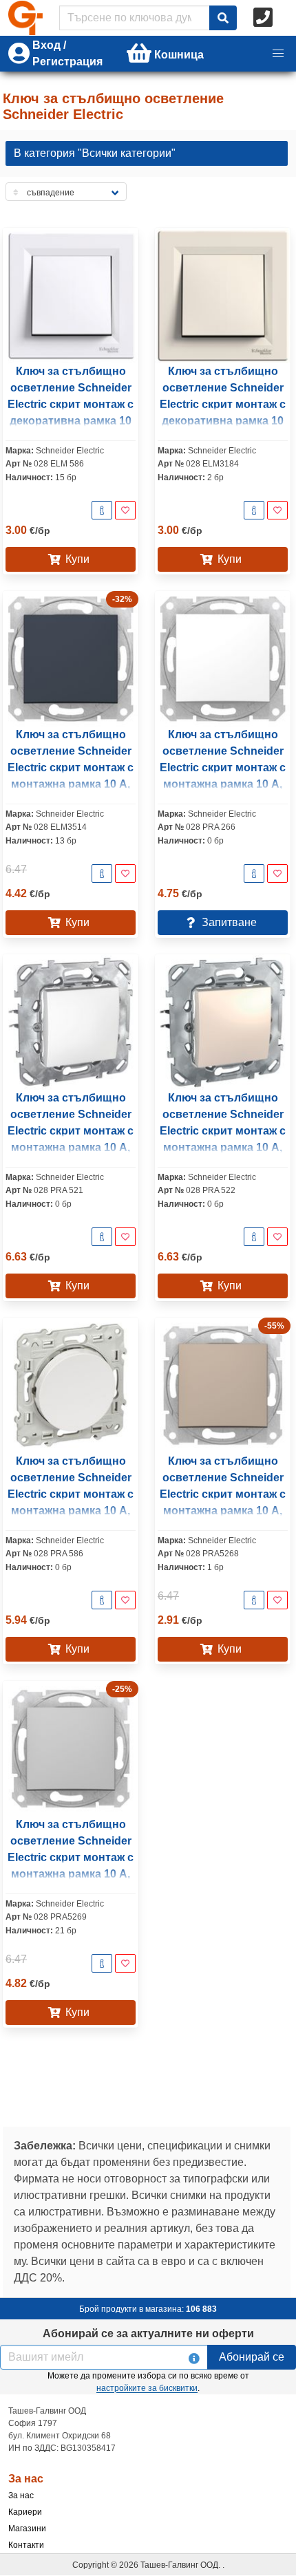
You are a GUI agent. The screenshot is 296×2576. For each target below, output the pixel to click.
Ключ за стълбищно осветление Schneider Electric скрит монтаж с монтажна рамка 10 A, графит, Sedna (71, 768)
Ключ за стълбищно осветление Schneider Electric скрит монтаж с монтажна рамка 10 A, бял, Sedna (223, 768)
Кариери (25, 2512)
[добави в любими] (125, 510)
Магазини (27, 2529)
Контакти (26, 2545)
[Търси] (223, 18)
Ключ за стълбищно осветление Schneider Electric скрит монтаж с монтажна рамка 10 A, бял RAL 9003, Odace (71, 1494)
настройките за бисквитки (147, 2388)
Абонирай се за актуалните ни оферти (148, 2333)
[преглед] (102, 510)
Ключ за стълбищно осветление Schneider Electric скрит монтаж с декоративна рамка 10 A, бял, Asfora (71, 404)
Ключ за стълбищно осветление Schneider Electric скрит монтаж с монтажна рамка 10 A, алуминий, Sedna (71, 1857)
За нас (21, 2495)
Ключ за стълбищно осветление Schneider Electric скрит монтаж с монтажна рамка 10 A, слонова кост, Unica (223, 1131)
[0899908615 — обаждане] (264, 18)
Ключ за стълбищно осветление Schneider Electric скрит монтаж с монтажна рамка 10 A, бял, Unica (71, 1131)
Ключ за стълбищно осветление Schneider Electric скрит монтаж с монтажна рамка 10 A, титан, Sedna (223, 1494)
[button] (278, 54)
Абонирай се (252, 2357)
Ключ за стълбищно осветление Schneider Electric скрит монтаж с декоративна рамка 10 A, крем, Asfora (223, 404)
